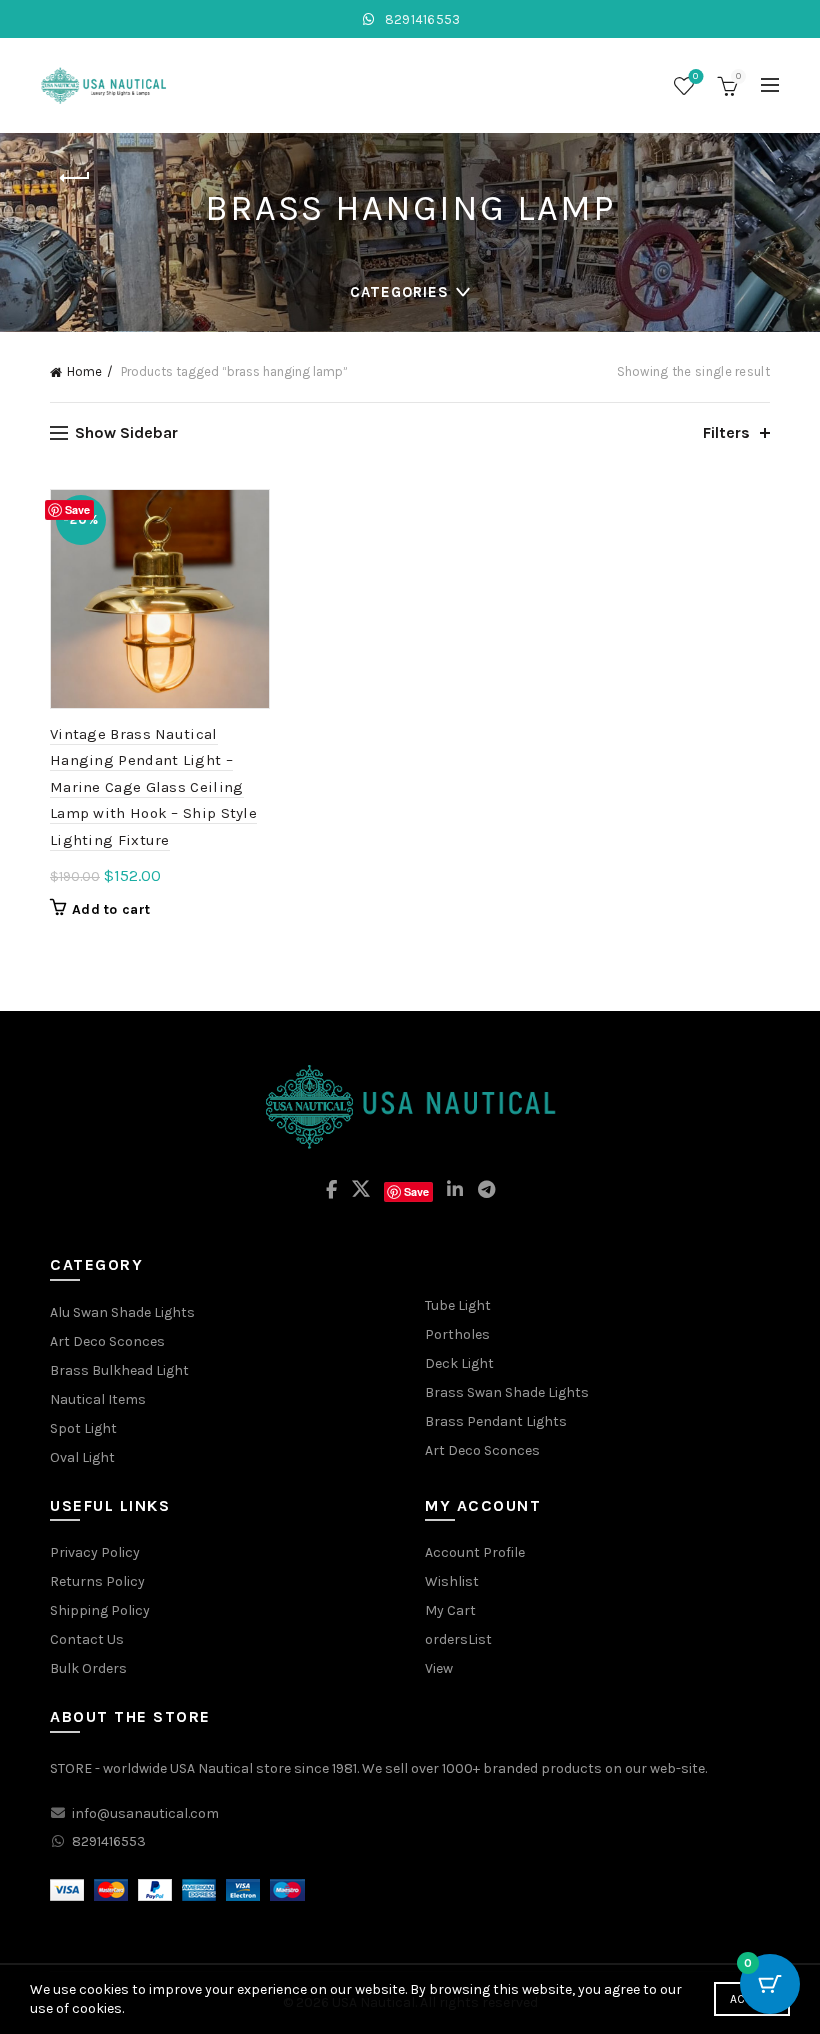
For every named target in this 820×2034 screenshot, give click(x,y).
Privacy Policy (95, 1552)
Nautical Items (98, 1399)
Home (84, 371)
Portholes (457, 1334)
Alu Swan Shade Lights (122, 1312)
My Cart (450, 1610)
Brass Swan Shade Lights (507, 1392)
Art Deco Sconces (107, 1341)
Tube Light (458, 1305)
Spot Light (83, 1428)
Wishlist (695, 76)
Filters (726, 432)
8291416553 (420, 19)
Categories (399, 292)
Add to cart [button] (111, 909)
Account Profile (475, 1552)
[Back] (75, 178)
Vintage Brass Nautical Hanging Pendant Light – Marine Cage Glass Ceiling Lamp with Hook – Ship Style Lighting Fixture (153, 787)
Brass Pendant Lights (496, 1421)
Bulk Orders (88, 1668)
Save (77, 509)
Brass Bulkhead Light (119, 1370)
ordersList (458, 1639)
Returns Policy (97, 1581)
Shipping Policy (100, 1610)
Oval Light (82, 1457)
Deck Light (459, 1363)
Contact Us (87, 1639)
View (439, 1668)
